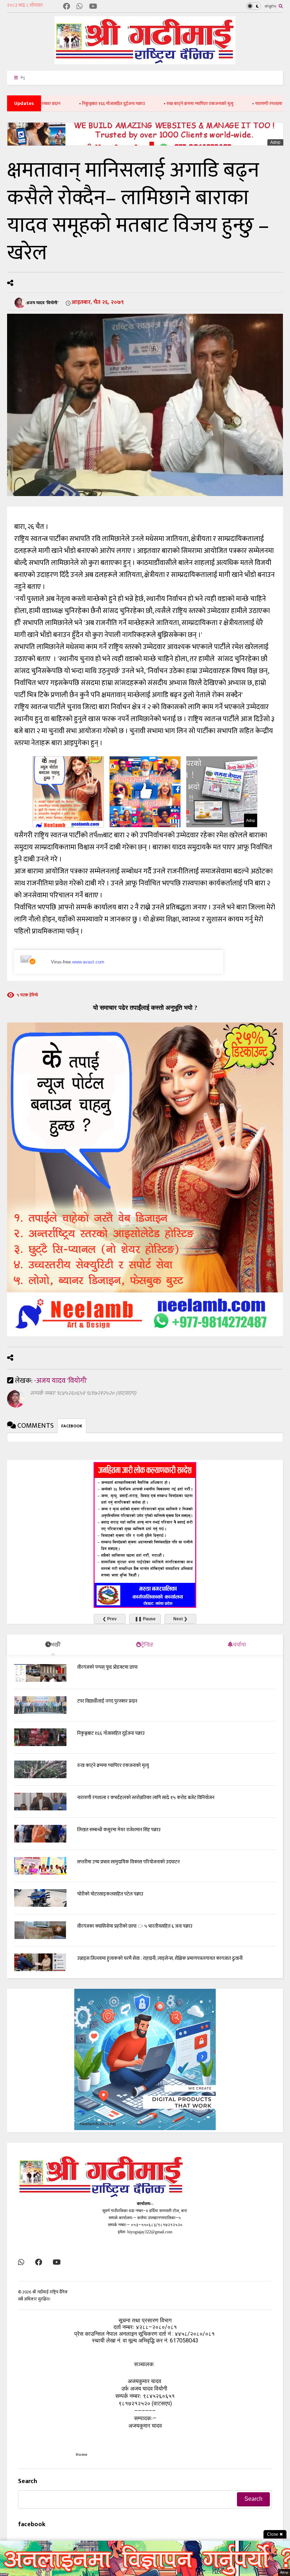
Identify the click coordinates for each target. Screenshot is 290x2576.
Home (82, 2454)
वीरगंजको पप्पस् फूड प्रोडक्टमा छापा (107, 1667)
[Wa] (80, 7)
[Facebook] (66, 7)
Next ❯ (180, 1619)
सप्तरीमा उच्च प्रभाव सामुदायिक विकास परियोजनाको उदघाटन (128, 1862)
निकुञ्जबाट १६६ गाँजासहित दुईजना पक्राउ (68, 104)
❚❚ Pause (145, 1619)
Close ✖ (275, 2534)
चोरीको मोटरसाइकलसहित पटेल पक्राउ (110, 1894)
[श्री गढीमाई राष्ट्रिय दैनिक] (145, 62)
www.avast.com (88, 962)
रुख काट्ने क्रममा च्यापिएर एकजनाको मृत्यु (154, 104)
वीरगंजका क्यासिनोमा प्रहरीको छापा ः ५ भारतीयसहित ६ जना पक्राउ (135, 1926)
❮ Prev (110, 1619)
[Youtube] (93, 7)
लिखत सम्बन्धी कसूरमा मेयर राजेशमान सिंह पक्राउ (119, 1830)
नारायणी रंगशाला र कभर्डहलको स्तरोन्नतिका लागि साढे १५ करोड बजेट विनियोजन (146, 1797)
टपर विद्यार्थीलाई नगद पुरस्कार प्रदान (107, 1701)
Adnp (275, 142)
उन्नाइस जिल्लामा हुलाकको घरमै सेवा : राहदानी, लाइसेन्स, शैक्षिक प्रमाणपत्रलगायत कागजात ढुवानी (160, 1958)
